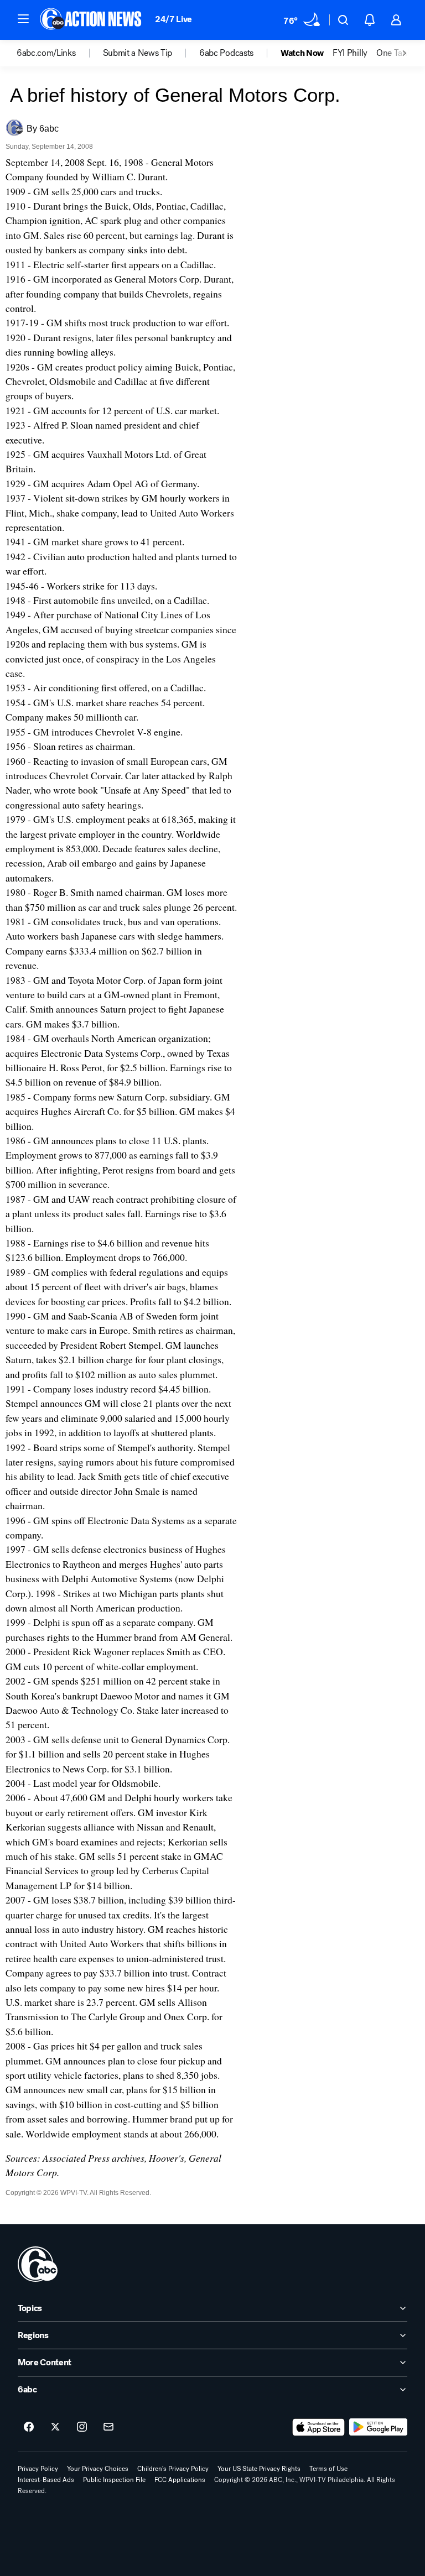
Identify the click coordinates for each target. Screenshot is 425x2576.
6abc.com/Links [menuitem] (46, 53)
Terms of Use (328, 2469)
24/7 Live (173, 19)
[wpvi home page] (38, 2264)
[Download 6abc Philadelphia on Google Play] (378, 2427)
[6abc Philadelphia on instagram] (82, 2427)
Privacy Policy (38, 2469)
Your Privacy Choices (98, 2469)
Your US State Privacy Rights (259, 2469)
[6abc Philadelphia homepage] (92, 20)
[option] (60, 53)
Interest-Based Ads (46, 2480)
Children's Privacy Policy (173, 2469)
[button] (23, 19)
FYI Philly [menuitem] (350, 53)
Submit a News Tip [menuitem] (138, 53)
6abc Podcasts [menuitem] (226, 53)
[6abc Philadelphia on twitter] (55, 2427)
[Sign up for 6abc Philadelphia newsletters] (108, 2427)
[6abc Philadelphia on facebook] (29, 2427)
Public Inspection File (114, 2480)
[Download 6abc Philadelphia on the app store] (319, 2427)
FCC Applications (180, 2480)
